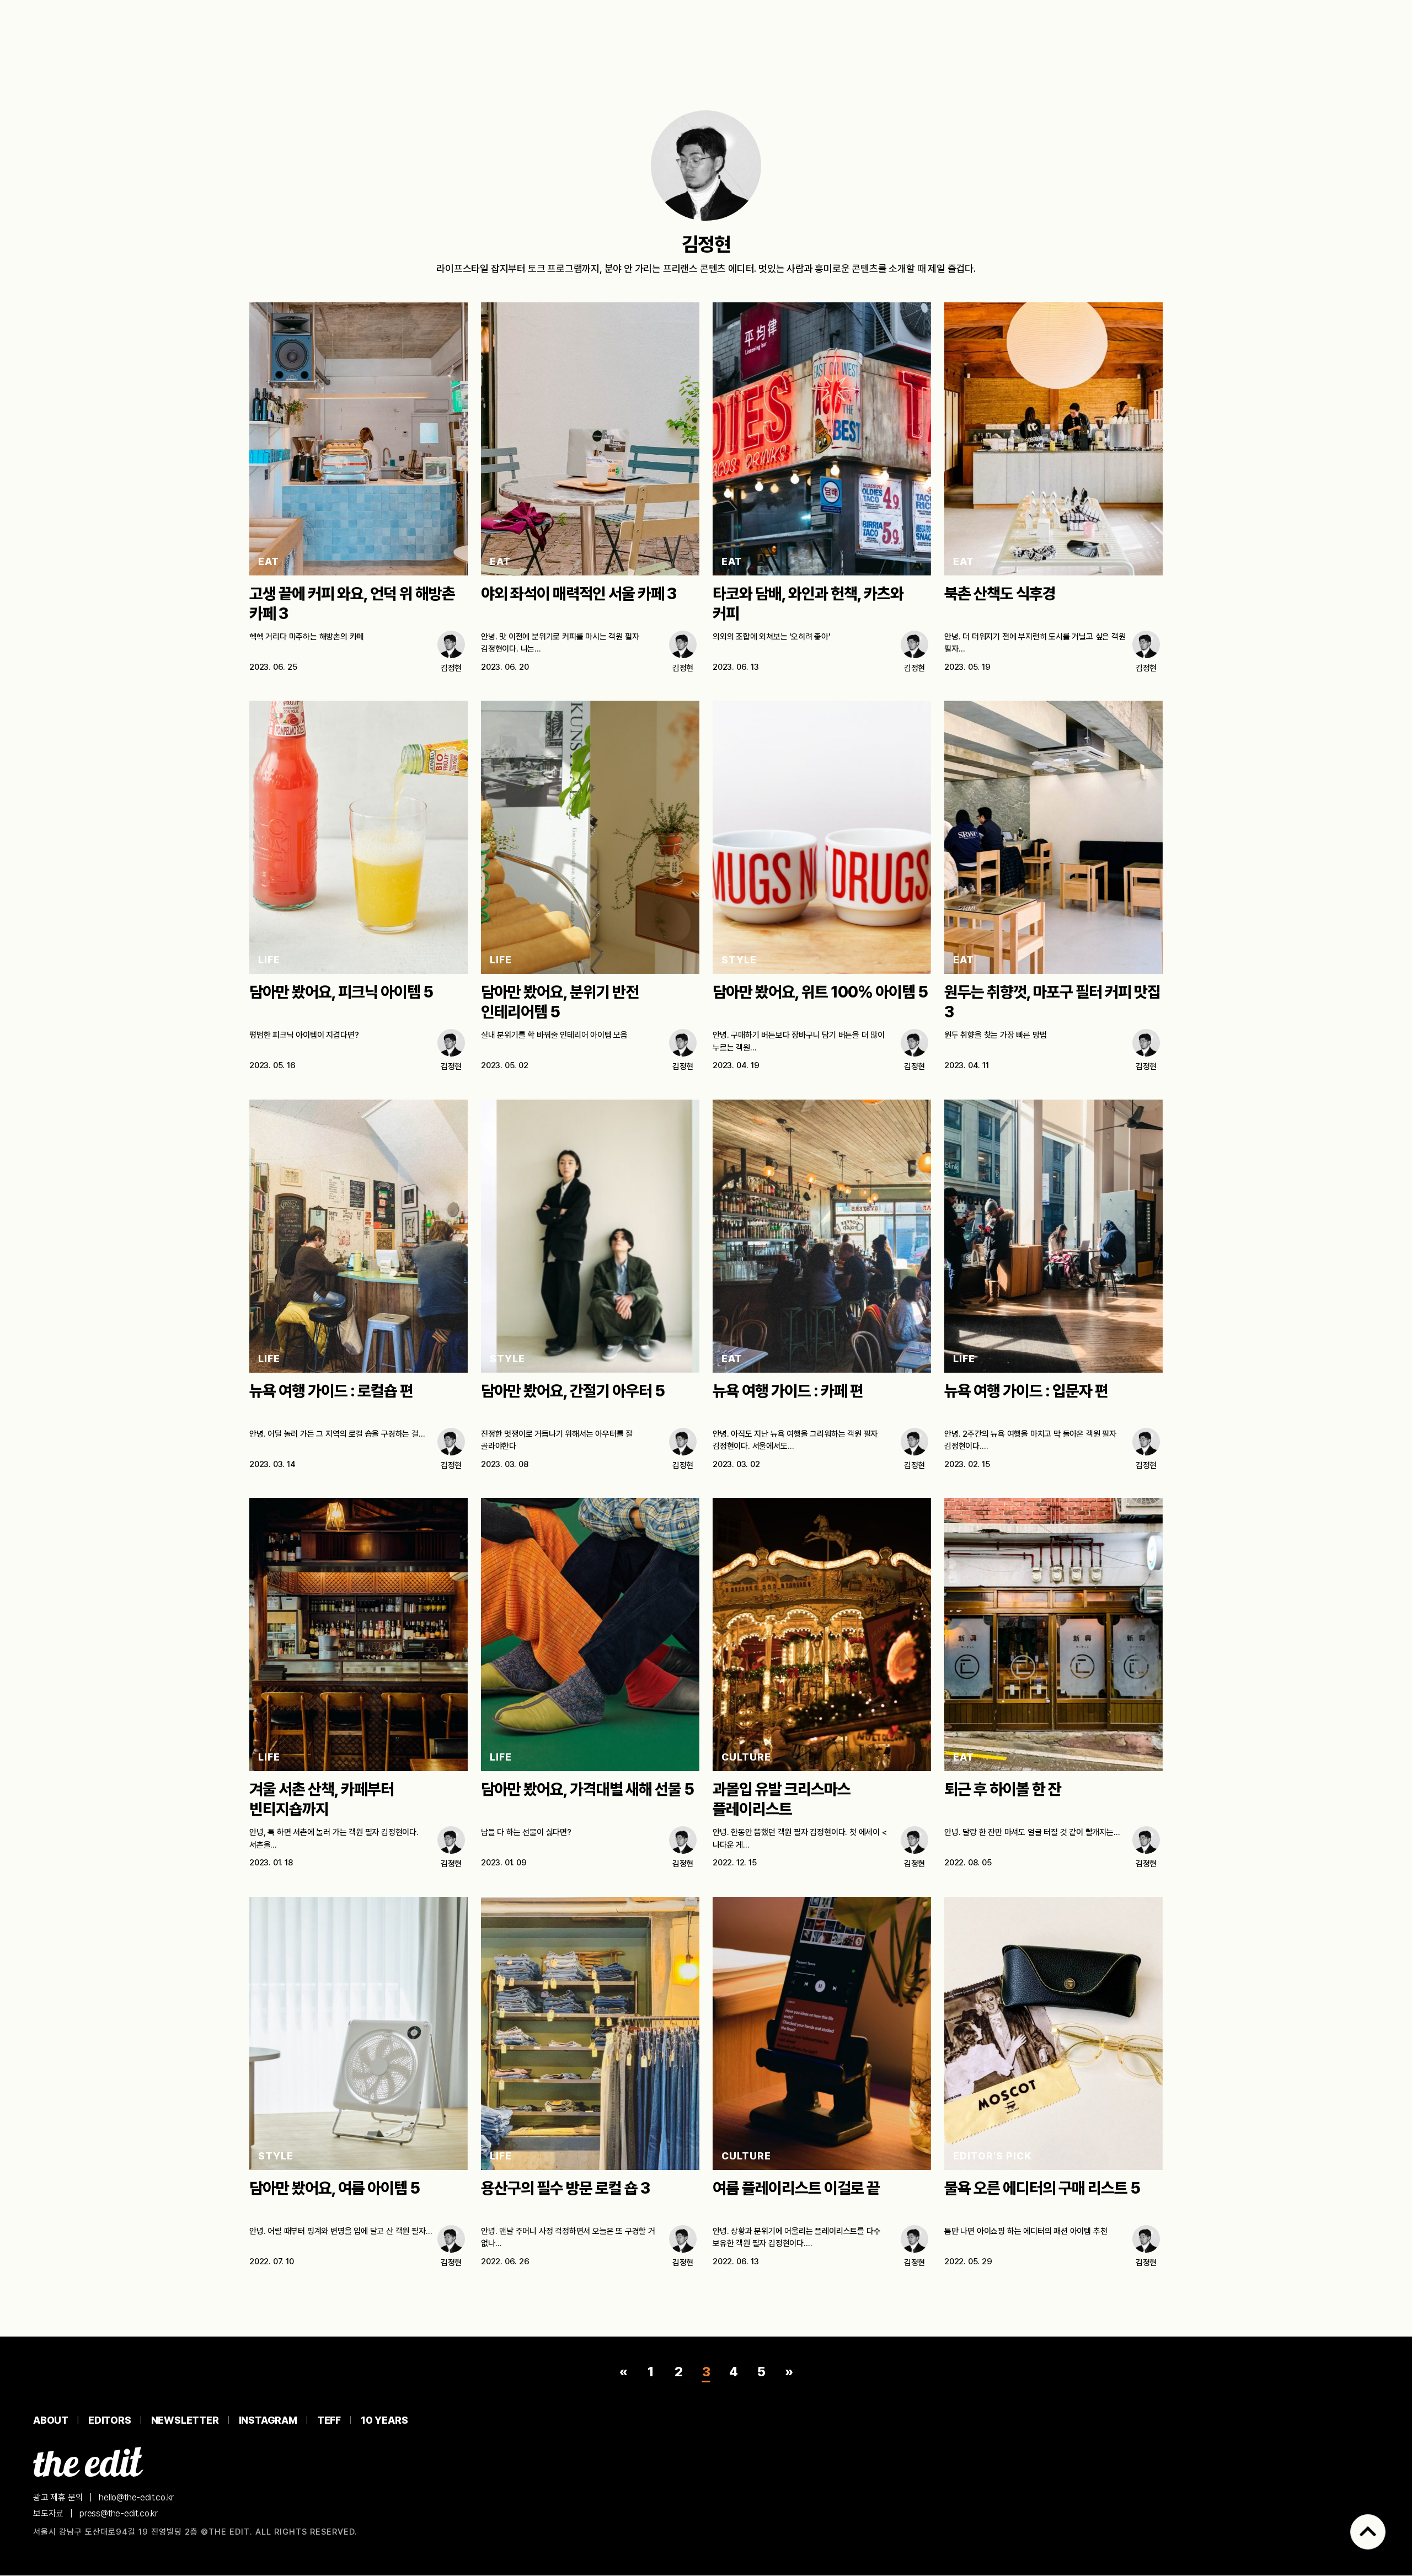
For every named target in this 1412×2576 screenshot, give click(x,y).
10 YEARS (384, 2420)
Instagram (268, 2420)
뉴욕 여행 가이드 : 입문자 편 (1026, 1391)
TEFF (329, 2420)
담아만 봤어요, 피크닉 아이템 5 (341, 992)
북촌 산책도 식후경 (1000, 594)
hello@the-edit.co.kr (136, 2497)
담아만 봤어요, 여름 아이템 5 (335, 2188)
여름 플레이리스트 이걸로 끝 (796, 2188)
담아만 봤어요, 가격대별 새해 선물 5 (587, 1789)
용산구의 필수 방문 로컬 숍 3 (565, 2188)
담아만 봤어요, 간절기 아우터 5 (573, 1391)
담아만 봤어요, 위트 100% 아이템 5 (820, 992)
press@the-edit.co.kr (119, 2514)
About (51, 2420)
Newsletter (185, 2420)
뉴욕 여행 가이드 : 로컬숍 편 (331, 1391)
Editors (110, 2420)
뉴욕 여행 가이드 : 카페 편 (788, 1391)
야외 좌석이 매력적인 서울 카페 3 (579, 594)
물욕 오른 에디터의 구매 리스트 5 (1042, 2188)
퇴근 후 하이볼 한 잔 (1003, 1789)
